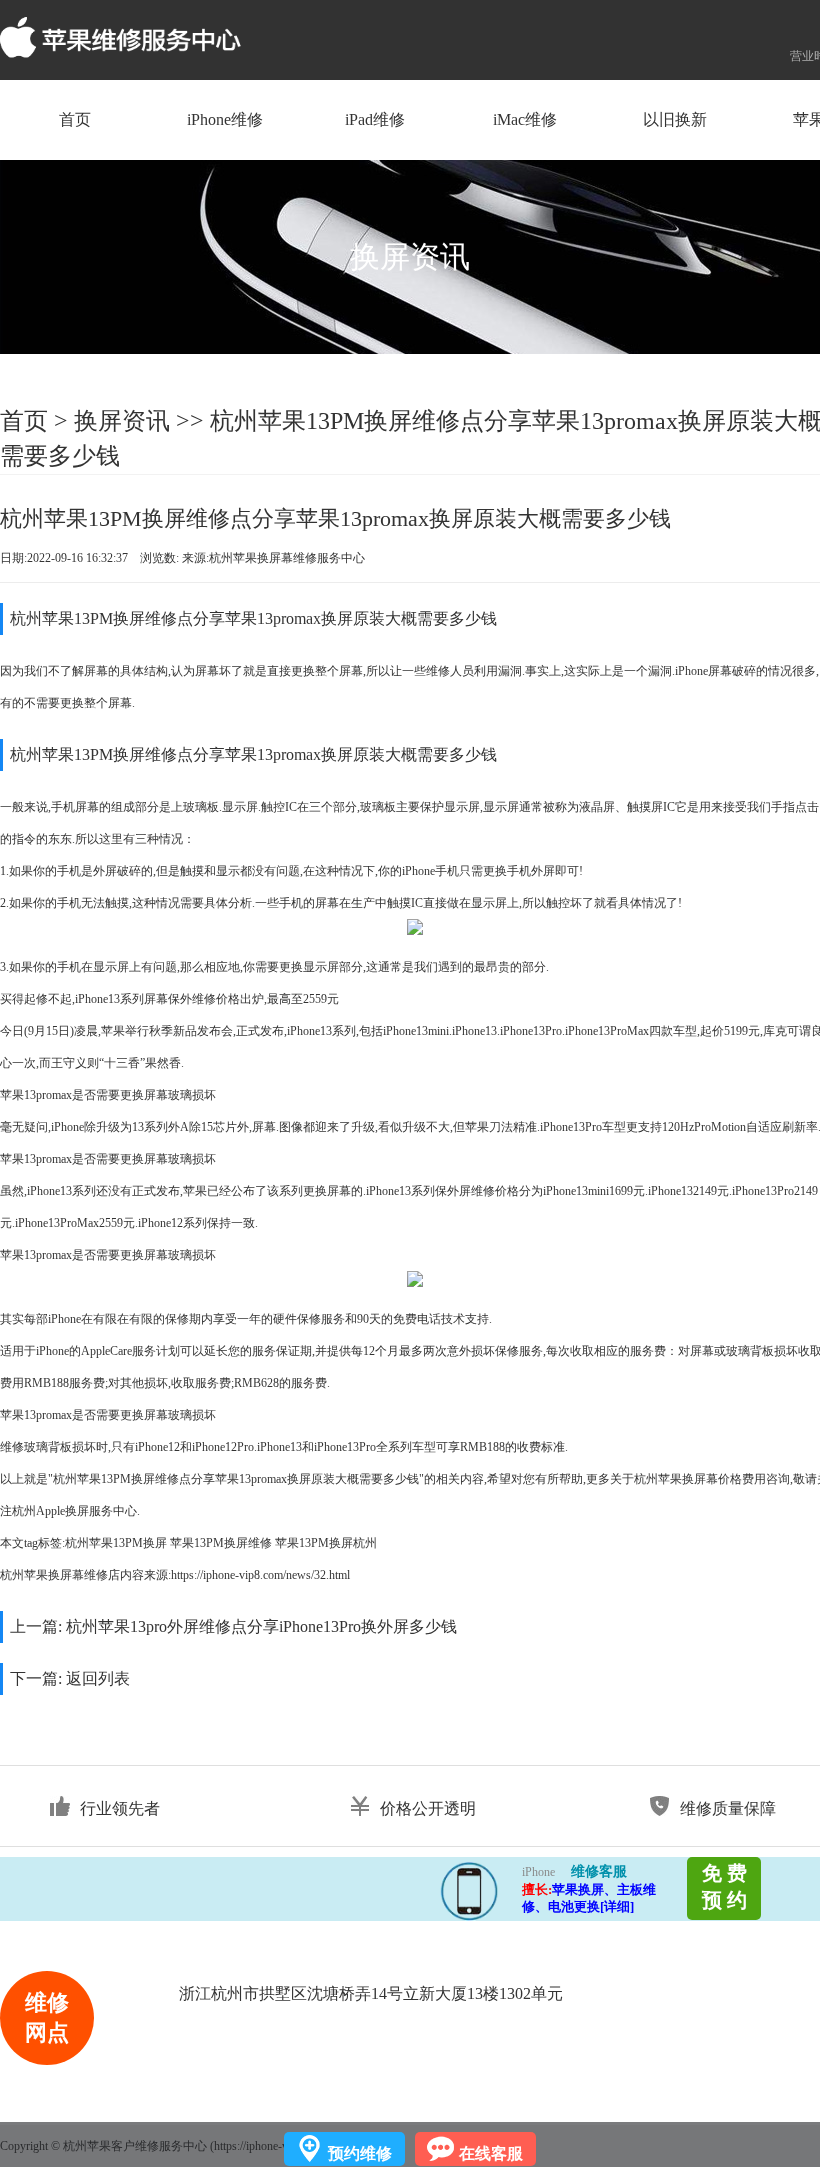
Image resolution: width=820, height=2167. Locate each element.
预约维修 (360, 2153)
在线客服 (491, 2153)
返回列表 (98, 1678)
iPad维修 (375, 119)
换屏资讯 (122, 421)
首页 (75, 119)
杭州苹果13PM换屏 (116, 1543)
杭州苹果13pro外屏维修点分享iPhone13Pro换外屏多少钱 (261, 1626)
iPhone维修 (225, 119)
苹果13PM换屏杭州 (326, 1543)
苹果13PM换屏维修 (221, 1543)
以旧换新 (675, 119)
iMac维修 (525, 119)
